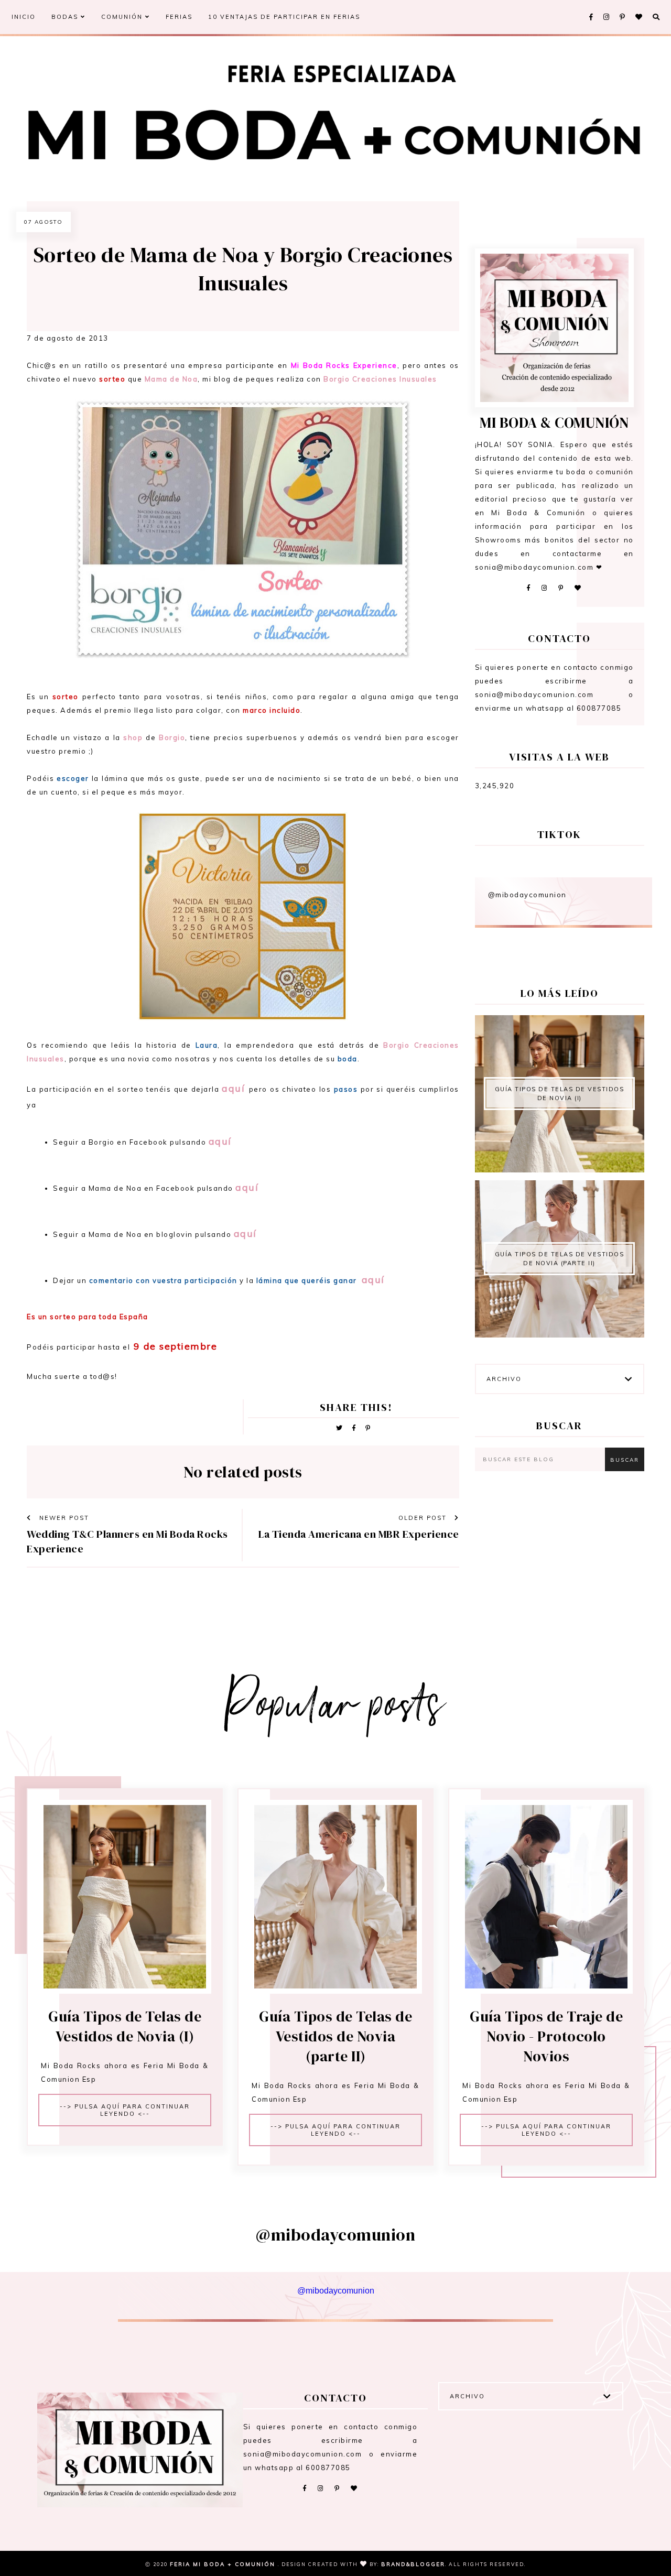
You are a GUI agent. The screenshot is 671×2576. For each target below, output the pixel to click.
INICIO (24, 17)
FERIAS (179, 17)
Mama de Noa (171, 379)
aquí (233, 1088)
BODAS (66, 17)
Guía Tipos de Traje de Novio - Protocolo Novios (546, 2036)
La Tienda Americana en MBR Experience (359, 1534)
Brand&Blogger (413, 2564)
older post (424, 1518)
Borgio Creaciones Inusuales (380, 379)
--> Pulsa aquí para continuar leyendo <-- (125, 2110)
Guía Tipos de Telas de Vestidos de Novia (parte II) (560, 1259)
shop (133, 737)
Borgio (172, 737)
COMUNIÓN (123, 17)
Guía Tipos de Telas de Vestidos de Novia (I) (560, 1094)
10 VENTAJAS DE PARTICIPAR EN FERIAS (284, 17)
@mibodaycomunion (527, 895)
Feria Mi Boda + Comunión (224, 2564)
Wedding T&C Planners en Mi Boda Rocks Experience (127, 1541)
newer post (63, 1518)
